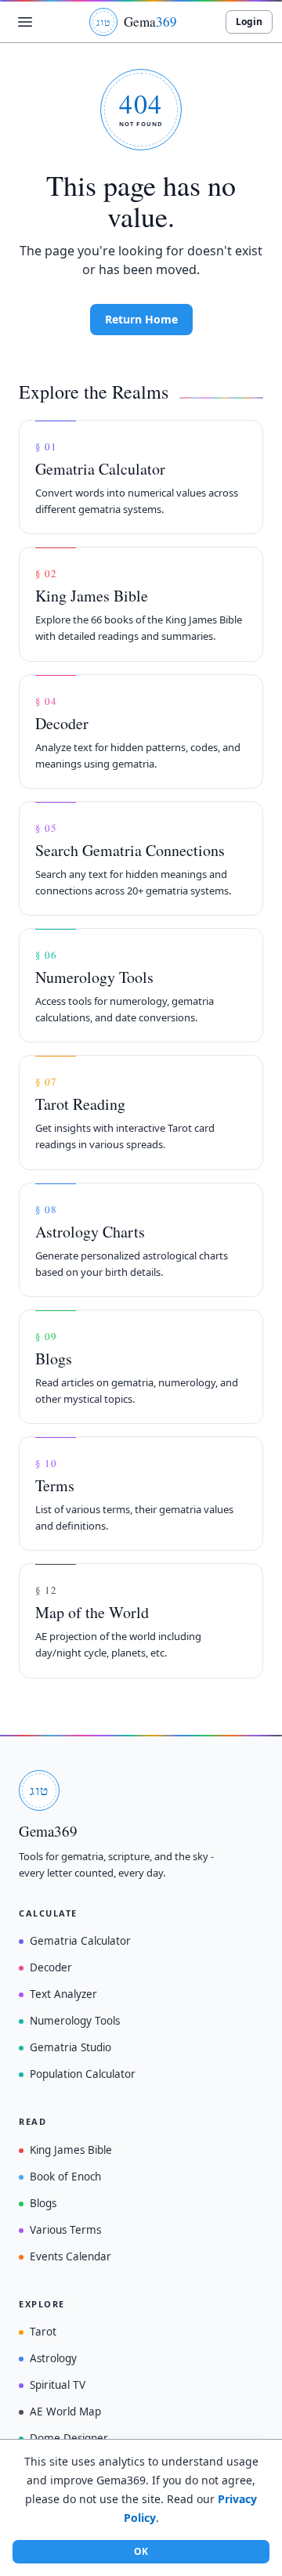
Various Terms (65, 2230)
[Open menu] (25, 22)
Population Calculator (83, 2074)
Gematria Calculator (80, 1941)
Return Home (141, 319)
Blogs (43, 2203)
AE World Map (65, 2412)
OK (141, 2551)
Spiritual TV (58, 2385)
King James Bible (71, 2150)
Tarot (43, 2332)
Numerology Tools (75, 2021)
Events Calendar (70, 2256)
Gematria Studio (70, 2047)
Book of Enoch (65, 2177)
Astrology (53, 2358)
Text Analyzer (63, 1994)
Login (249, 22)
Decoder (51, 1967)
